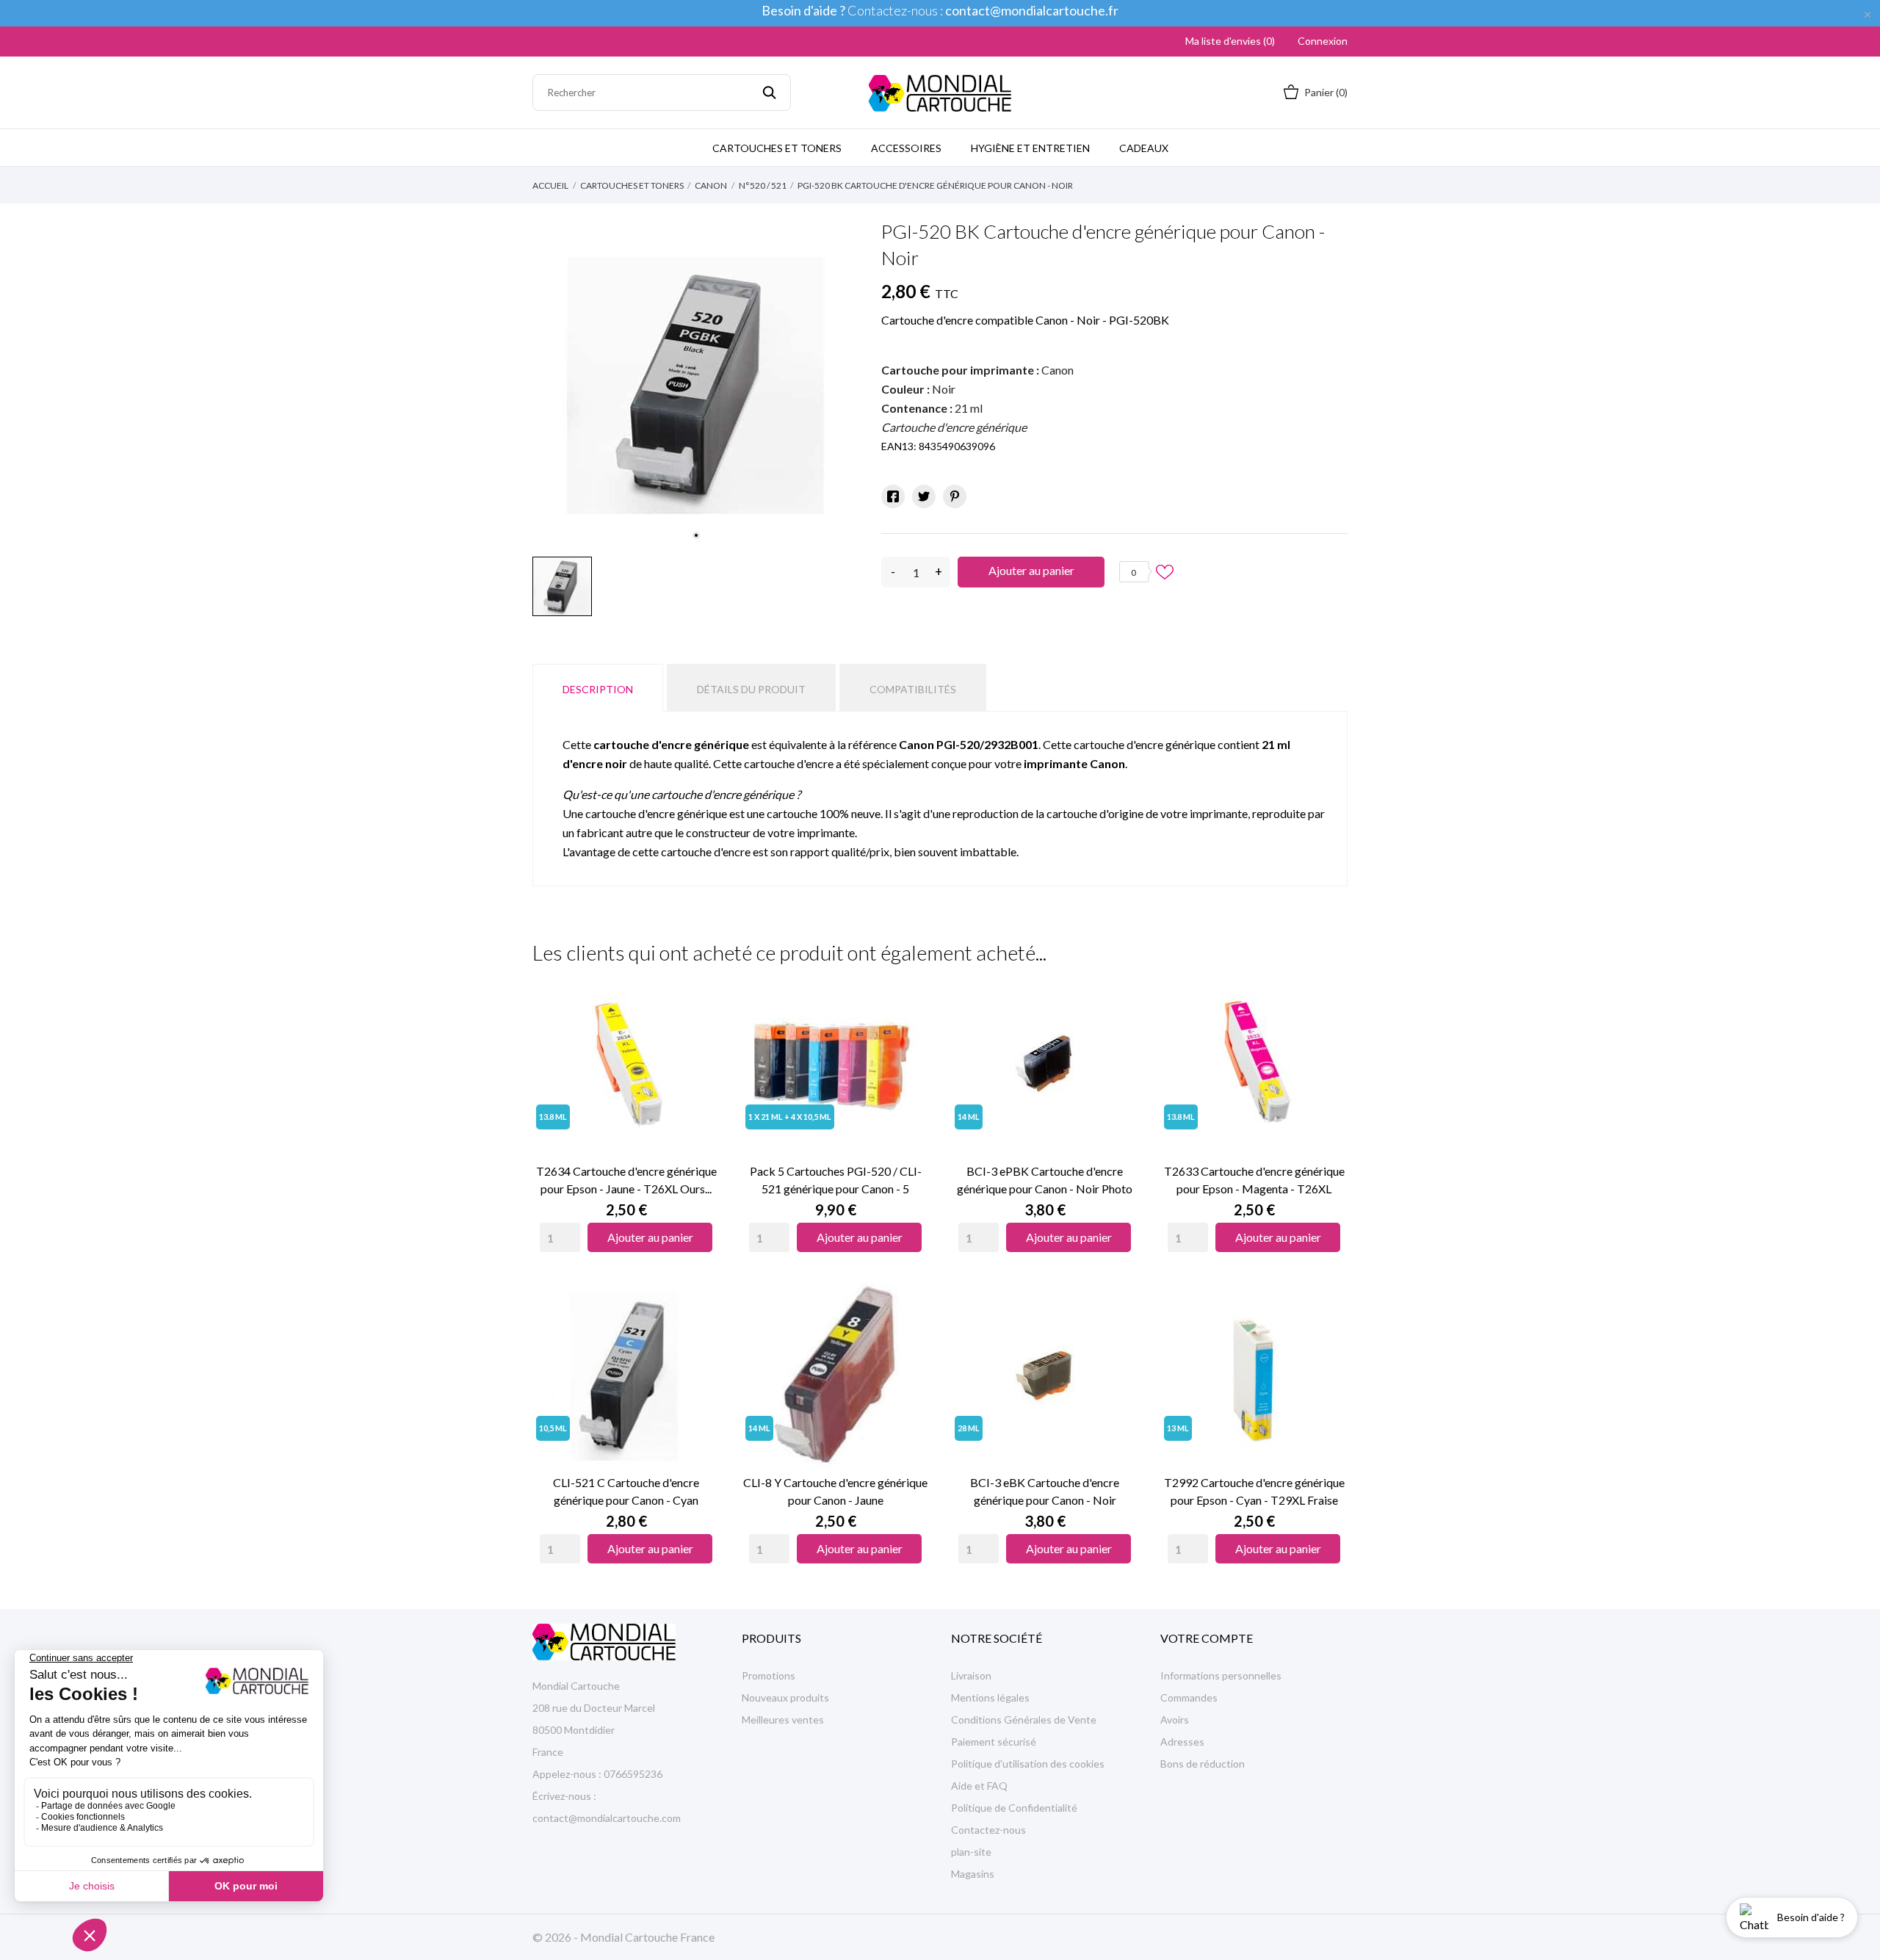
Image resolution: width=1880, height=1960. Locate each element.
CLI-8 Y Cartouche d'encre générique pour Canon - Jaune (835, 1491)
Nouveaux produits (785, 1697)
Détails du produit (751, 689)
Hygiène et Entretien (1030, 148)
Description (598, 689)
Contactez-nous (988, 1830)
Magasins (973, 1874)
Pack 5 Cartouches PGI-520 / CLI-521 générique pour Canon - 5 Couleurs (836, 1181)
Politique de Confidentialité (1014, 1808)
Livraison (971, 1675)
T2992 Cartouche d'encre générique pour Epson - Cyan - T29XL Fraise (1254, 1491)
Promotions (769, 1675)
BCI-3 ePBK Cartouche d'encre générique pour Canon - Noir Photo (1045, 1180)
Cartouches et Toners (777, 148)
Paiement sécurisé (994, 1742)
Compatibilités (913, 689)
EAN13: (899, 446)
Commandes (1189, 1697)
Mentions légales (990, 1697)
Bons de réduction (1203, 1764)
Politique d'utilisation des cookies (1028, 1764)
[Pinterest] (955, 496)
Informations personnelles (1221, 1675)
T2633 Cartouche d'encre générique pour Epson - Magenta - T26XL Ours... (1254, 1181)
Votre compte (1207, 1638)
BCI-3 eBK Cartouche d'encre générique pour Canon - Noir (1045, 1491)
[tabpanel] (696, 386)
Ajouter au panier (1031, 570)
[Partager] (893, 496)
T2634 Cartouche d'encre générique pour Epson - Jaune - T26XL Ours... (626, 1180)
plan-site (971, 1852)
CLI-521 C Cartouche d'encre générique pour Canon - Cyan (626, 1491)
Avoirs (1175, 1719)
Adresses (1182, 1742)
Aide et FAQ (979, 1786)
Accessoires (906, 148)
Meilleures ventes (783, 1719)
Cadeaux (1144, 148)
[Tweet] (924, 496)
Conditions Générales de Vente (1024, 1719)
